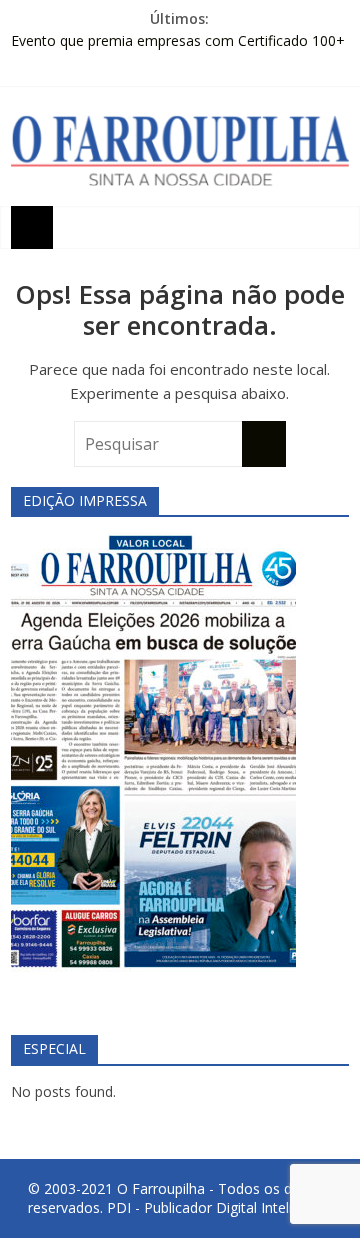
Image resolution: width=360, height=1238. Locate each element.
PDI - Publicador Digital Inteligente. (219, 1207)
